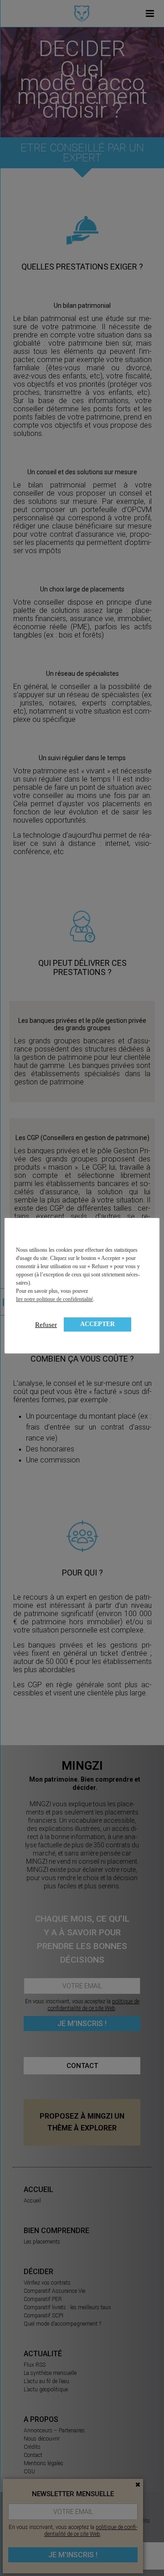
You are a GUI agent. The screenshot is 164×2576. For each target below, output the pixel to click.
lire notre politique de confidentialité (54, 1299)
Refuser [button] (46, 1325)
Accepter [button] (97, 1324)
